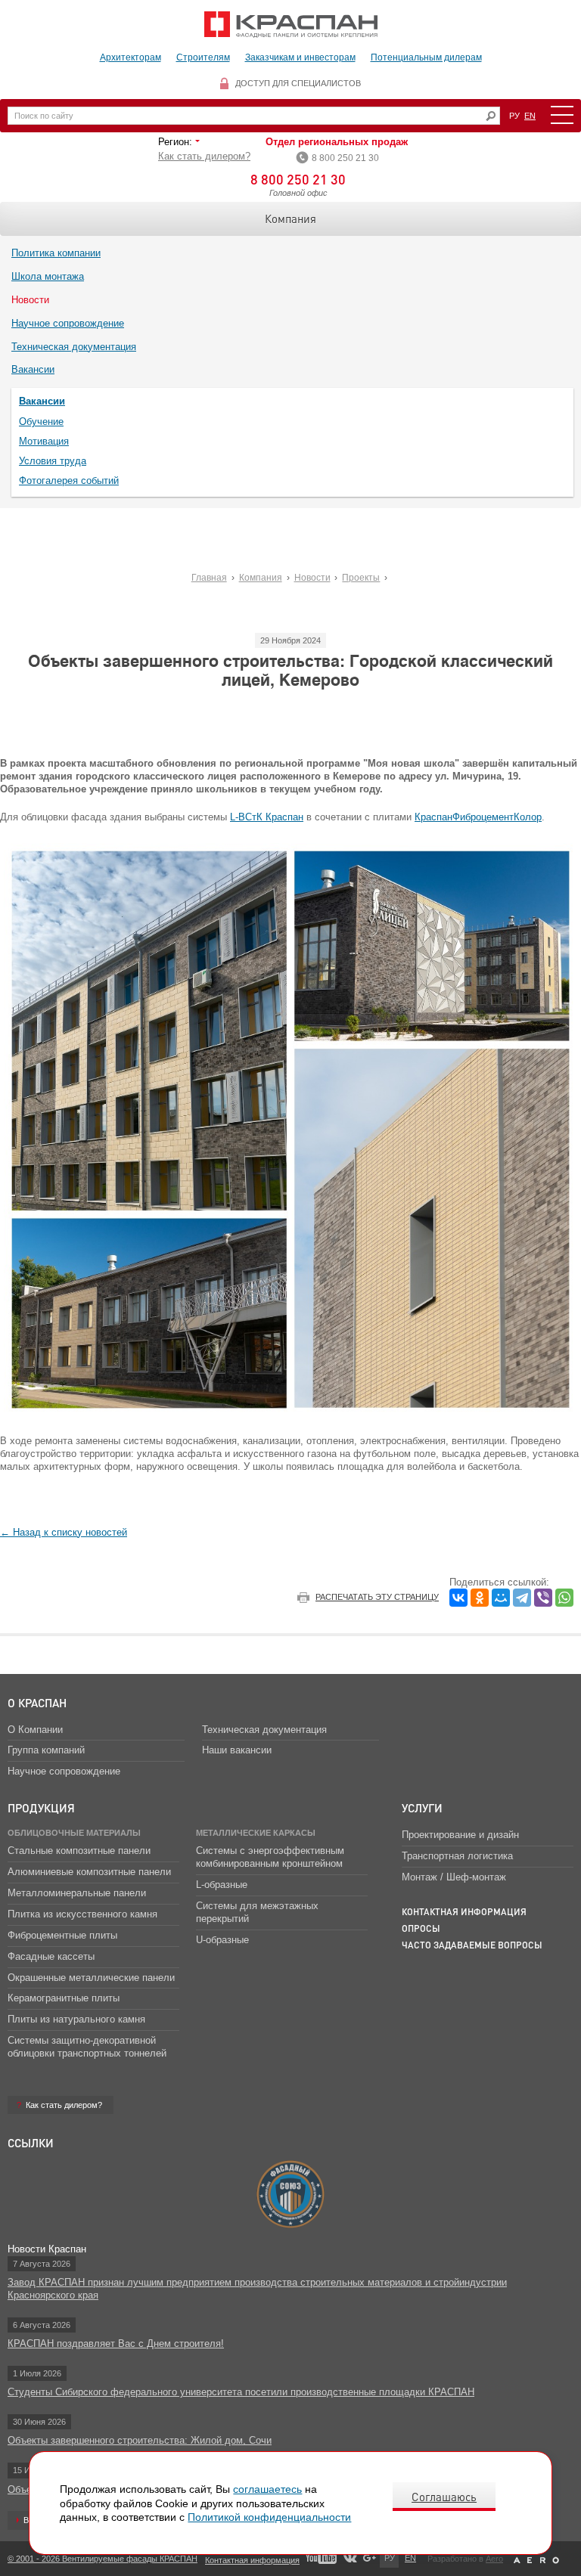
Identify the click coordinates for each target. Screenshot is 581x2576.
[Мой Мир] (501, 1598)
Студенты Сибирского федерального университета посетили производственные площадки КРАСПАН (241, 2392)
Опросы (421, 1928)
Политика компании (56, 253)
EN (530, 116)
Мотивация (44, 441)
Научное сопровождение (68, 323)
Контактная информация (464, 1912)
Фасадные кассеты (51, 1956)
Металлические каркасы (256, 1833)
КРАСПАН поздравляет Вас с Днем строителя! (116, 2344)
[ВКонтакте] (458, 1598)
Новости (30, 300)
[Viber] (543, 1598)
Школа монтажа (48, 276)
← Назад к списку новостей (64, 1532)
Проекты (361, 578)
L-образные (222, 1885)
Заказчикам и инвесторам (300, 57)
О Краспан (37, 1703)
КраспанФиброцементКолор (478, 817)
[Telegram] (522, 1598)
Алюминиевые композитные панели (89, 1872)
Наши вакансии (237, 1750)
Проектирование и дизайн (460, 1835)
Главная (209, 578)
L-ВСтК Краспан (267, 817)
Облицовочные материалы (74, 1833)
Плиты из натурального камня (76, 2019)
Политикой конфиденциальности (269, 2517)
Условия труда (53, 461)
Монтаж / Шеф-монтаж (454, 1877)
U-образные (222, 1940)
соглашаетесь (267, 2489)
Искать (491, 116)
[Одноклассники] (480, 1598)
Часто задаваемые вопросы (472, 1945)
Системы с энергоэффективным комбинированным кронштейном (270, 1857)
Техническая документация (74, 347)
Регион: (177, 142)
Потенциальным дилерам (426, 57)
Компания (290, 219)
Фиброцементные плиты (62, 1935)
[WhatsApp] (564, 1598)
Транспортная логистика (457, 1856)
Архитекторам (130, 57)
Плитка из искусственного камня (82, 1914)
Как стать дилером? (204, 156)
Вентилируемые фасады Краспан (291, 25)
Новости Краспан (47, 2249)
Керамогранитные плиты (64, 1998)
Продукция (41, 1808)
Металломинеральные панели (77, 1893)
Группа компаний (46, 1750)
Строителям (203, 57)
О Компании (35, 1730)
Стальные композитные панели (79, 1851)
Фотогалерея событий (69, 480)
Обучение (41, 422)
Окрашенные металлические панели (91, 1978)
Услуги (422, 1808)
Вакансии (33, 369)
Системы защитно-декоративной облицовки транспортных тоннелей (87, 2047)
